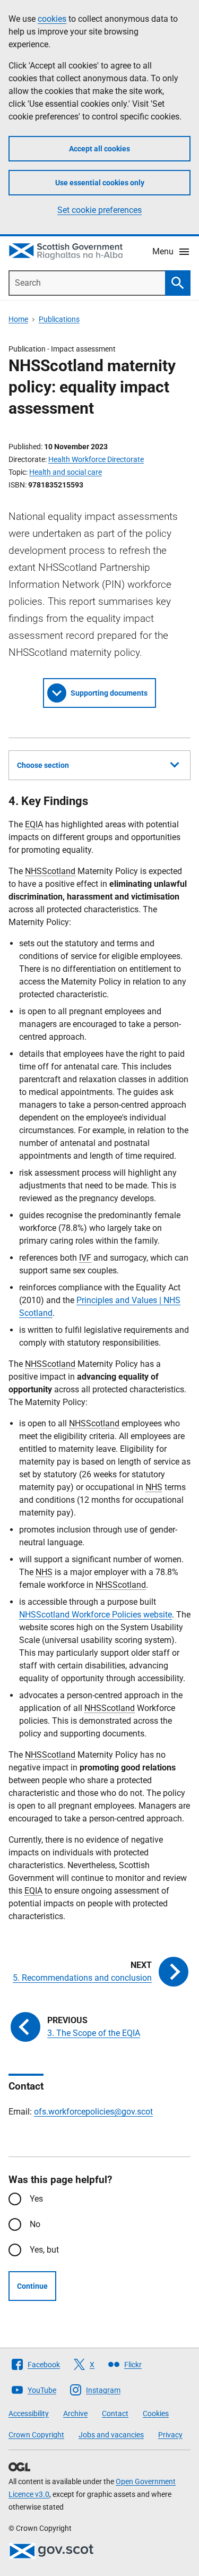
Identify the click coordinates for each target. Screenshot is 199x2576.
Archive (75, 2414)
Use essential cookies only (100, 183)
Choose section (43, 765)
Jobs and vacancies (111, 2435)
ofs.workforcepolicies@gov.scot (93, 2112)
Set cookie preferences (99, 210)
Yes (36, 2199)
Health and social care (66, 472)
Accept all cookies (99, 149)
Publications (59, 319)
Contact (115, 2414)
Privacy (170, 2435)
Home (18, 319)
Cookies (156, 2414)
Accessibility (29, 2414)
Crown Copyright (36, 2435)
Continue (32, 2286)
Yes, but (44, 2250)
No (35, 2224)
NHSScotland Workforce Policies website (96, 1615)
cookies (52, 19)
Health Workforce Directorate (96, 459)
